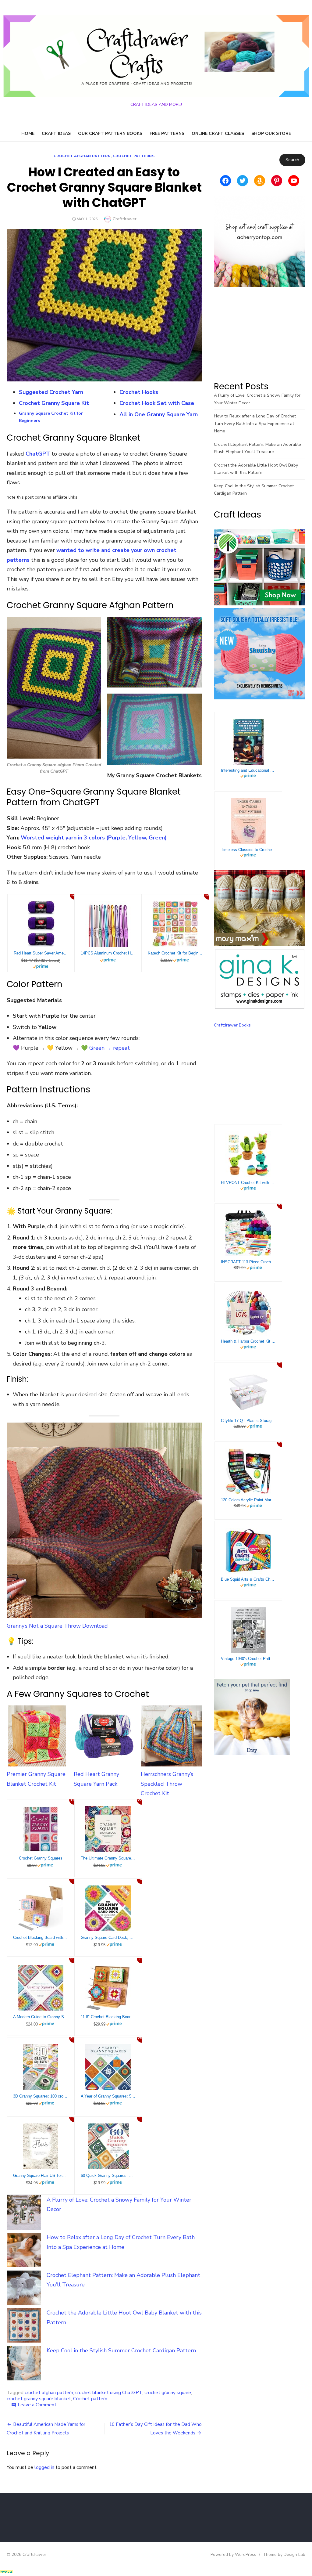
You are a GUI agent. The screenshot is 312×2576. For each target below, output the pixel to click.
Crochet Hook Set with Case (157, 403)
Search (292, 160)
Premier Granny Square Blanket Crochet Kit (36, 1779)
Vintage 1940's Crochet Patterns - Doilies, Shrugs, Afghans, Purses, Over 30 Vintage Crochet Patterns (248, 1659)
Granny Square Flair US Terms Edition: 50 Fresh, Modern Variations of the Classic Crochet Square (41, 2176)
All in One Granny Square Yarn (159, 414)
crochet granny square (168, 2393)
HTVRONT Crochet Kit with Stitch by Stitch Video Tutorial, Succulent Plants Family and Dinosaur (248, 1183)
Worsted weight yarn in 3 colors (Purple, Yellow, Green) (94, 838)
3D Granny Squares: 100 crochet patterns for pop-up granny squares (41, 2096)
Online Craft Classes (218, 133)
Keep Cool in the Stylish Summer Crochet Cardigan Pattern (121, 2351)
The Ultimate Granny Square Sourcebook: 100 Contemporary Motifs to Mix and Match (108, 1858)
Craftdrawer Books (232, 1025)
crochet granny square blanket (39, 2399)
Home (28, 133)
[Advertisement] (260, 334)
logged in (44, 2467)
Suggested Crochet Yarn (51, 392)
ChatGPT (38, 454)
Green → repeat (110, 1048)
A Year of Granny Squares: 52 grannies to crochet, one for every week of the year (108, 2096)
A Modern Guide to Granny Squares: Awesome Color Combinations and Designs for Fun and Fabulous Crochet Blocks (41, 2017)
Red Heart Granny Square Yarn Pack (96, 1779)
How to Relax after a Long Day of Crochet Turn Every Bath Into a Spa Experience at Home (255, 424)
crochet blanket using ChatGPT (109, 2393)
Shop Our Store (271, 133)
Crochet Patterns (134, 156)
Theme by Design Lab (284, 2554)
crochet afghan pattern (82, 156)
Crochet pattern (90, 2399)
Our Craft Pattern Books (110, 133)
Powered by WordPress (233, 2554)
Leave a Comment (37, 2405)
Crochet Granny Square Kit (54, 403)
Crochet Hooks (139, 392)
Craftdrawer (125, 219)
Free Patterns (167, 133)
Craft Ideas (56, 133)
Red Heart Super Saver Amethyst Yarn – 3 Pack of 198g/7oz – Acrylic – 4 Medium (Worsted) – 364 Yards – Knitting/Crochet (41, 953)
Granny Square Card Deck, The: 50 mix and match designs (108, 1937)
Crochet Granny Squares (41, 1858)
